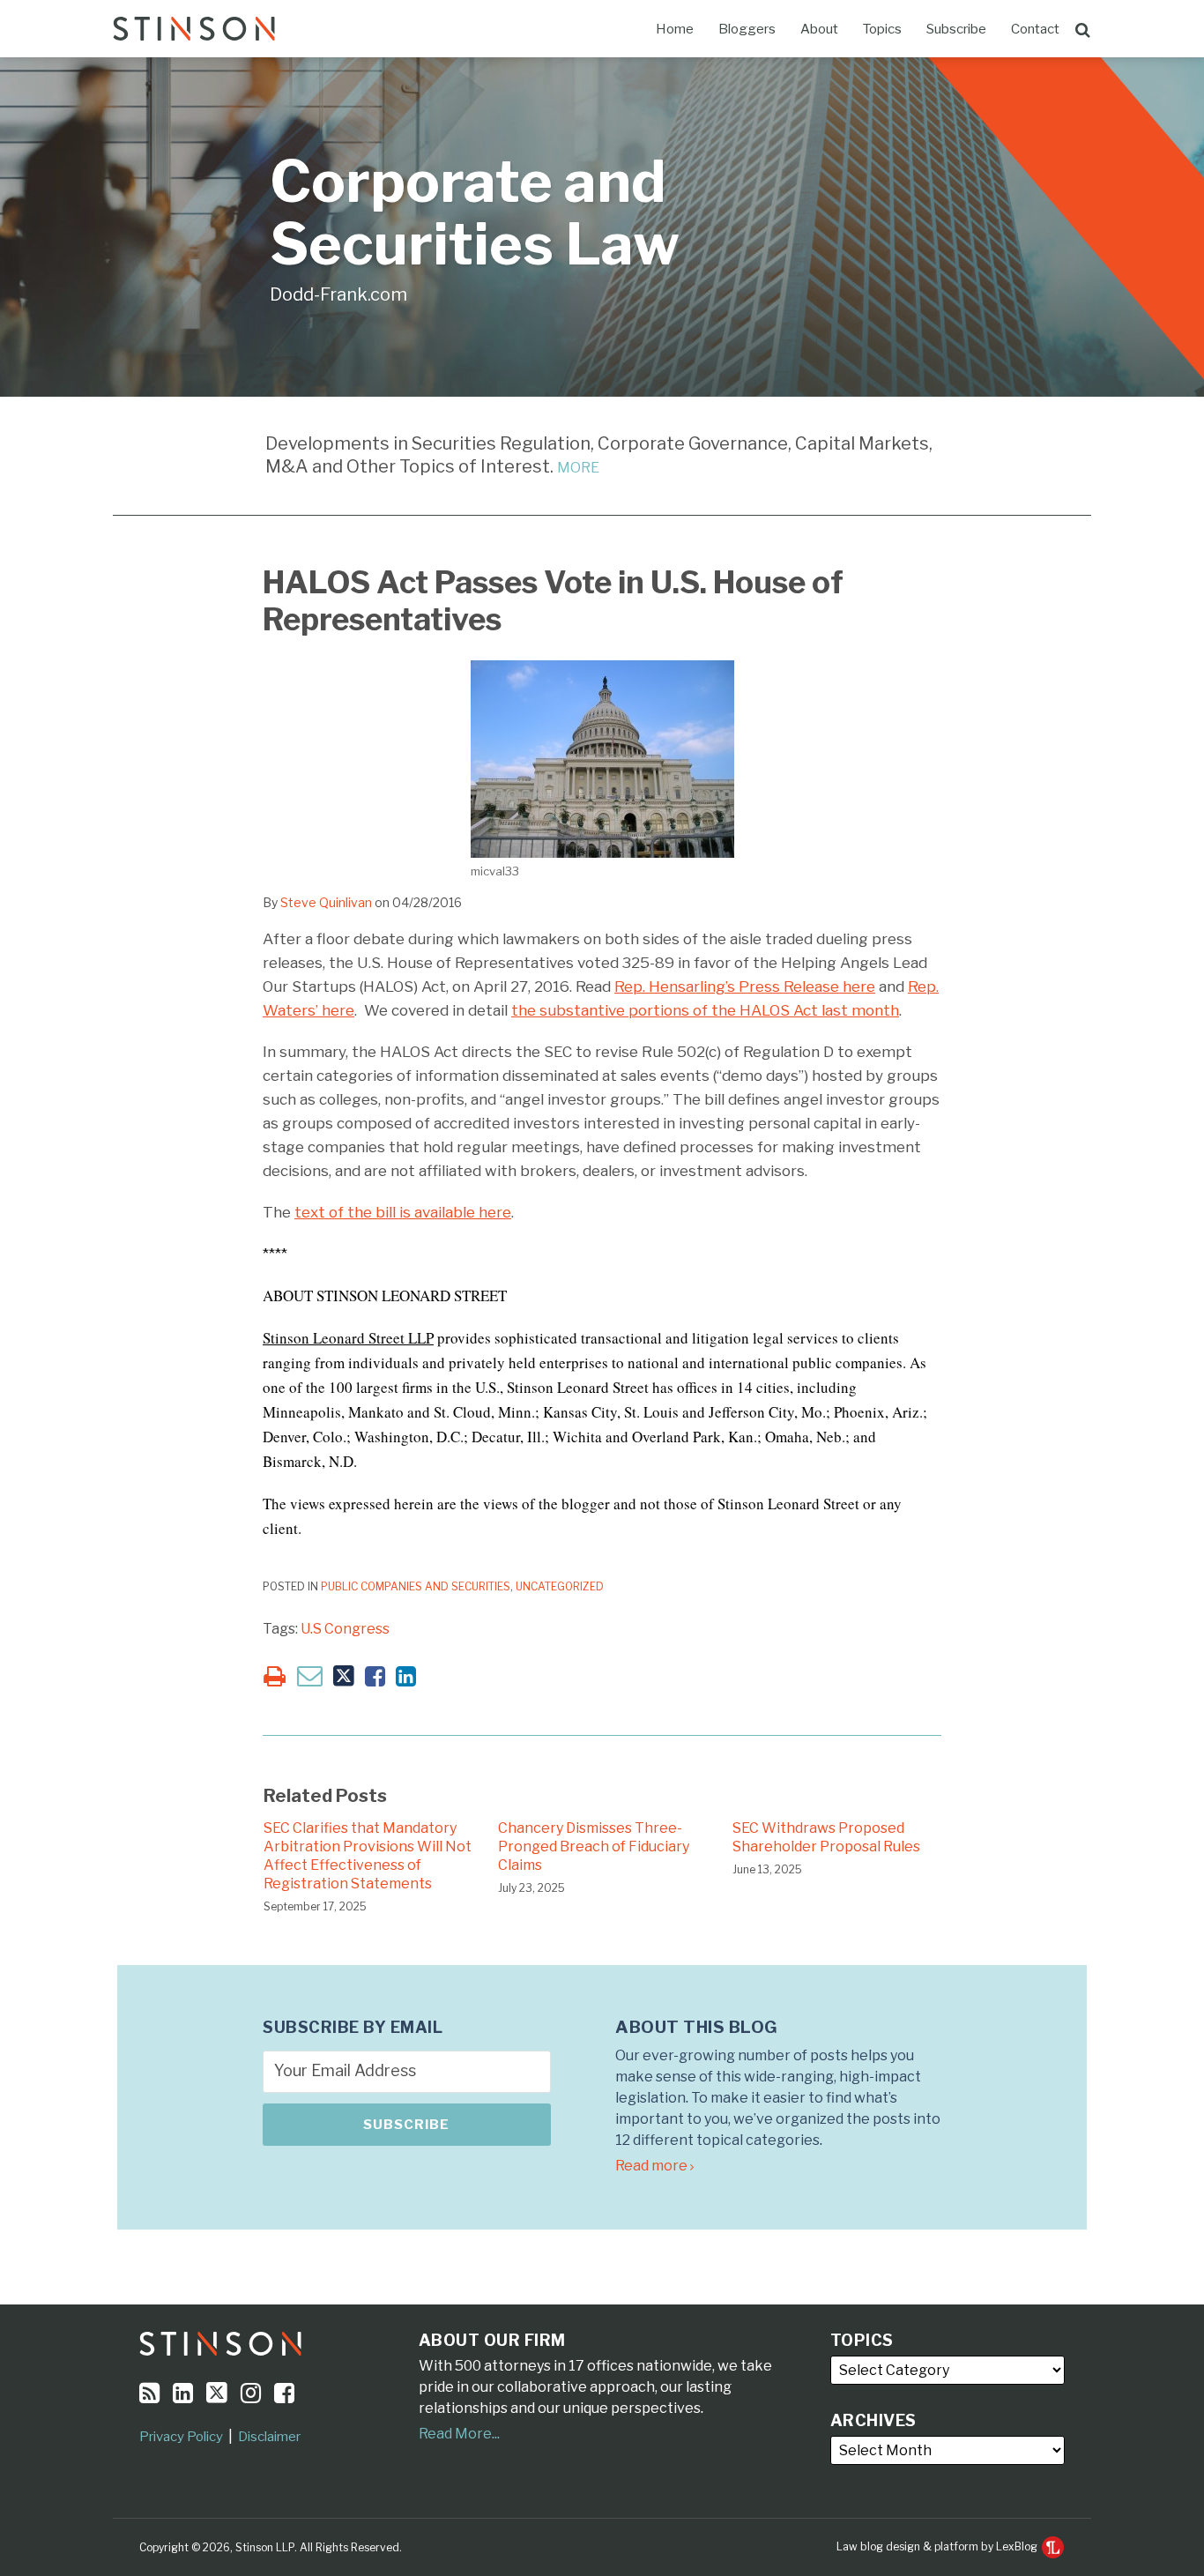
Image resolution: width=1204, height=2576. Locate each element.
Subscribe (956, 29)
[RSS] (149, 2393)
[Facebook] (284, 2393)
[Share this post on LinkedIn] (406, 1676)
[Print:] (275, 1676)
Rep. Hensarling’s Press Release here (745, 986)
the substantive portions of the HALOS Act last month (705, 1010)
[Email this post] (310, 1675)
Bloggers (747, 29)
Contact (1035, 29)
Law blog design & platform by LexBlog (938, 2546)
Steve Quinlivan (326, 902)
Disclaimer (269, 2437)
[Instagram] (251, 2393)
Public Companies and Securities (416, 1586)
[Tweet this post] (344, 1676)
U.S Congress (345, 1629)
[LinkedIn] (183, 2393)
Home (675, 29)
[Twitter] (217, 2393)
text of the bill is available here (403, 1212)
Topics (882, 29)
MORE (578, 468)
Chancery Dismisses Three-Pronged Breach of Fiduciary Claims (594, 1846)
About (819, 29)
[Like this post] (375, 1676)
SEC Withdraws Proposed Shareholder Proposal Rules (826, 1837)
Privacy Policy (181, 2437)
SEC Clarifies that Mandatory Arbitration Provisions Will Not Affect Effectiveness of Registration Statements (368, 1855)
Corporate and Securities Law (475, 213)
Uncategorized (560, 1586)
